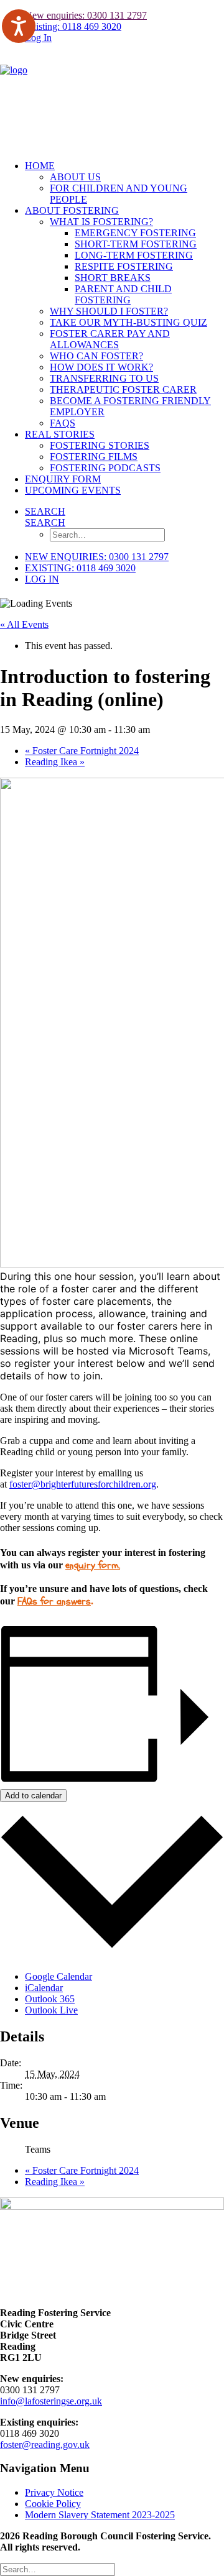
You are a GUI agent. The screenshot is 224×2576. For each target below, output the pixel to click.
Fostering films (94, 457)
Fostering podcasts (105, 468)
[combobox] (112, 1326)
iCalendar (44, 1988)
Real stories (60, 434)
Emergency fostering (135, 233)
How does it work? (101, 367)
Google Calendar (58, 1976)
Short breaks (113, 278)
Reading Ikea (55, 762)
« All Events (24, 624)
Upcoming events (73, 490)
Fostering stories (100, 445)
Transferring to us (104, 378)
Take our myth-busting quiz (128, 322)
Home (40, 166)
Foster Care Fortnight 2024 (82, 751)
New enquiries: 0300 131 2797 (86, 15)
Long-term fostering (134, 255)
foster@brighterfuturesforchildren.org (83, 1484)
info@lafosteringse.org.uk (51, 2401)
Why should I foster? (109, 311)
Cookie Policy (53, 2504)
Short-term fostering (136, 244)
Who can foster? (96, 356)
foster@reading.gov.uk (45, 2445)
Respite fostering (124, 266)
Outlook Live (51, 2010)
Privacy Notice (54, 2492)
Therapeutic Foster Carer (123, 389)
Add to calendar (33, 1796)
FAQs (63, 423)
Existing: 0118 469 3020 (73, 26)
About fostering (72, 210)
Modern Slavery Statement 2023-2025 (100, 2515)
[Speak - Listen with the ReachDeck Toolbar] (19, 26)
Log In (38, 38)
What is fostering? (101, 222)
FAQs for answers (54, 1601)
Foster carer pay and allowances (110, 339)
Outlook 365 (50, 1999)
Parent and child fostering (123, 294)
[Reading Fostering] (112, 102)
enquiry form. (93, 1565)
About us (75, 177)
